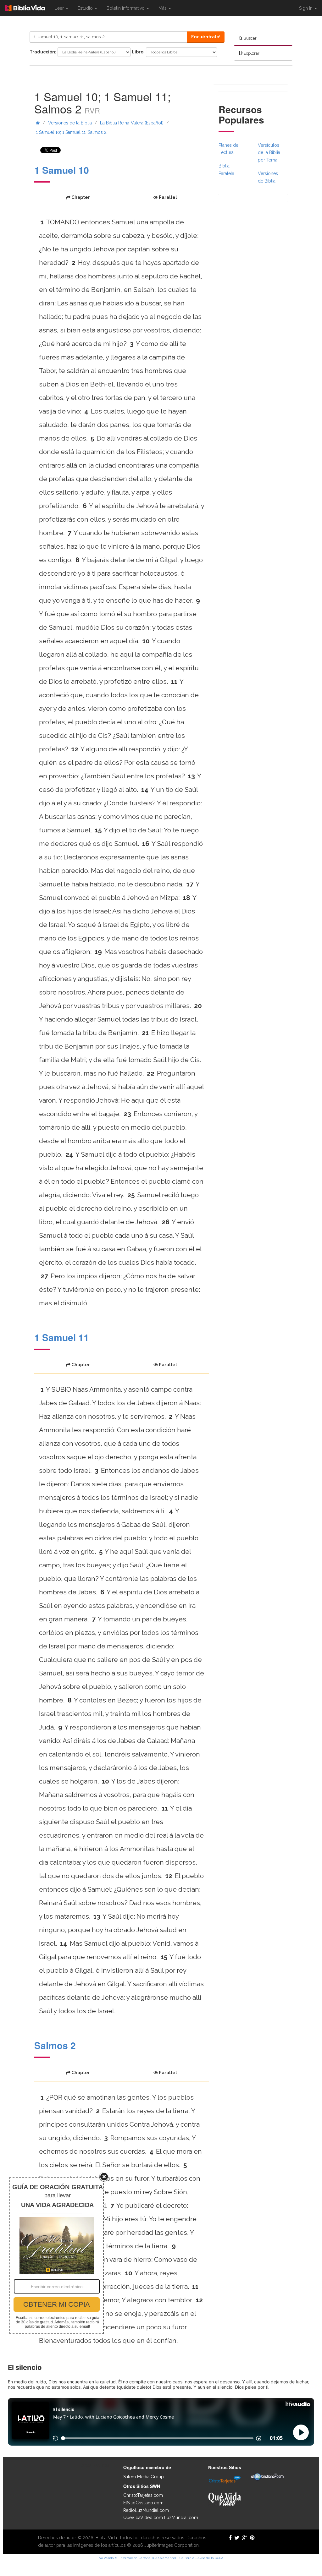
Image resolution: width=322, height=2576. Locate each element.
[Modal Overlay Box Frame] (57, 2255)
